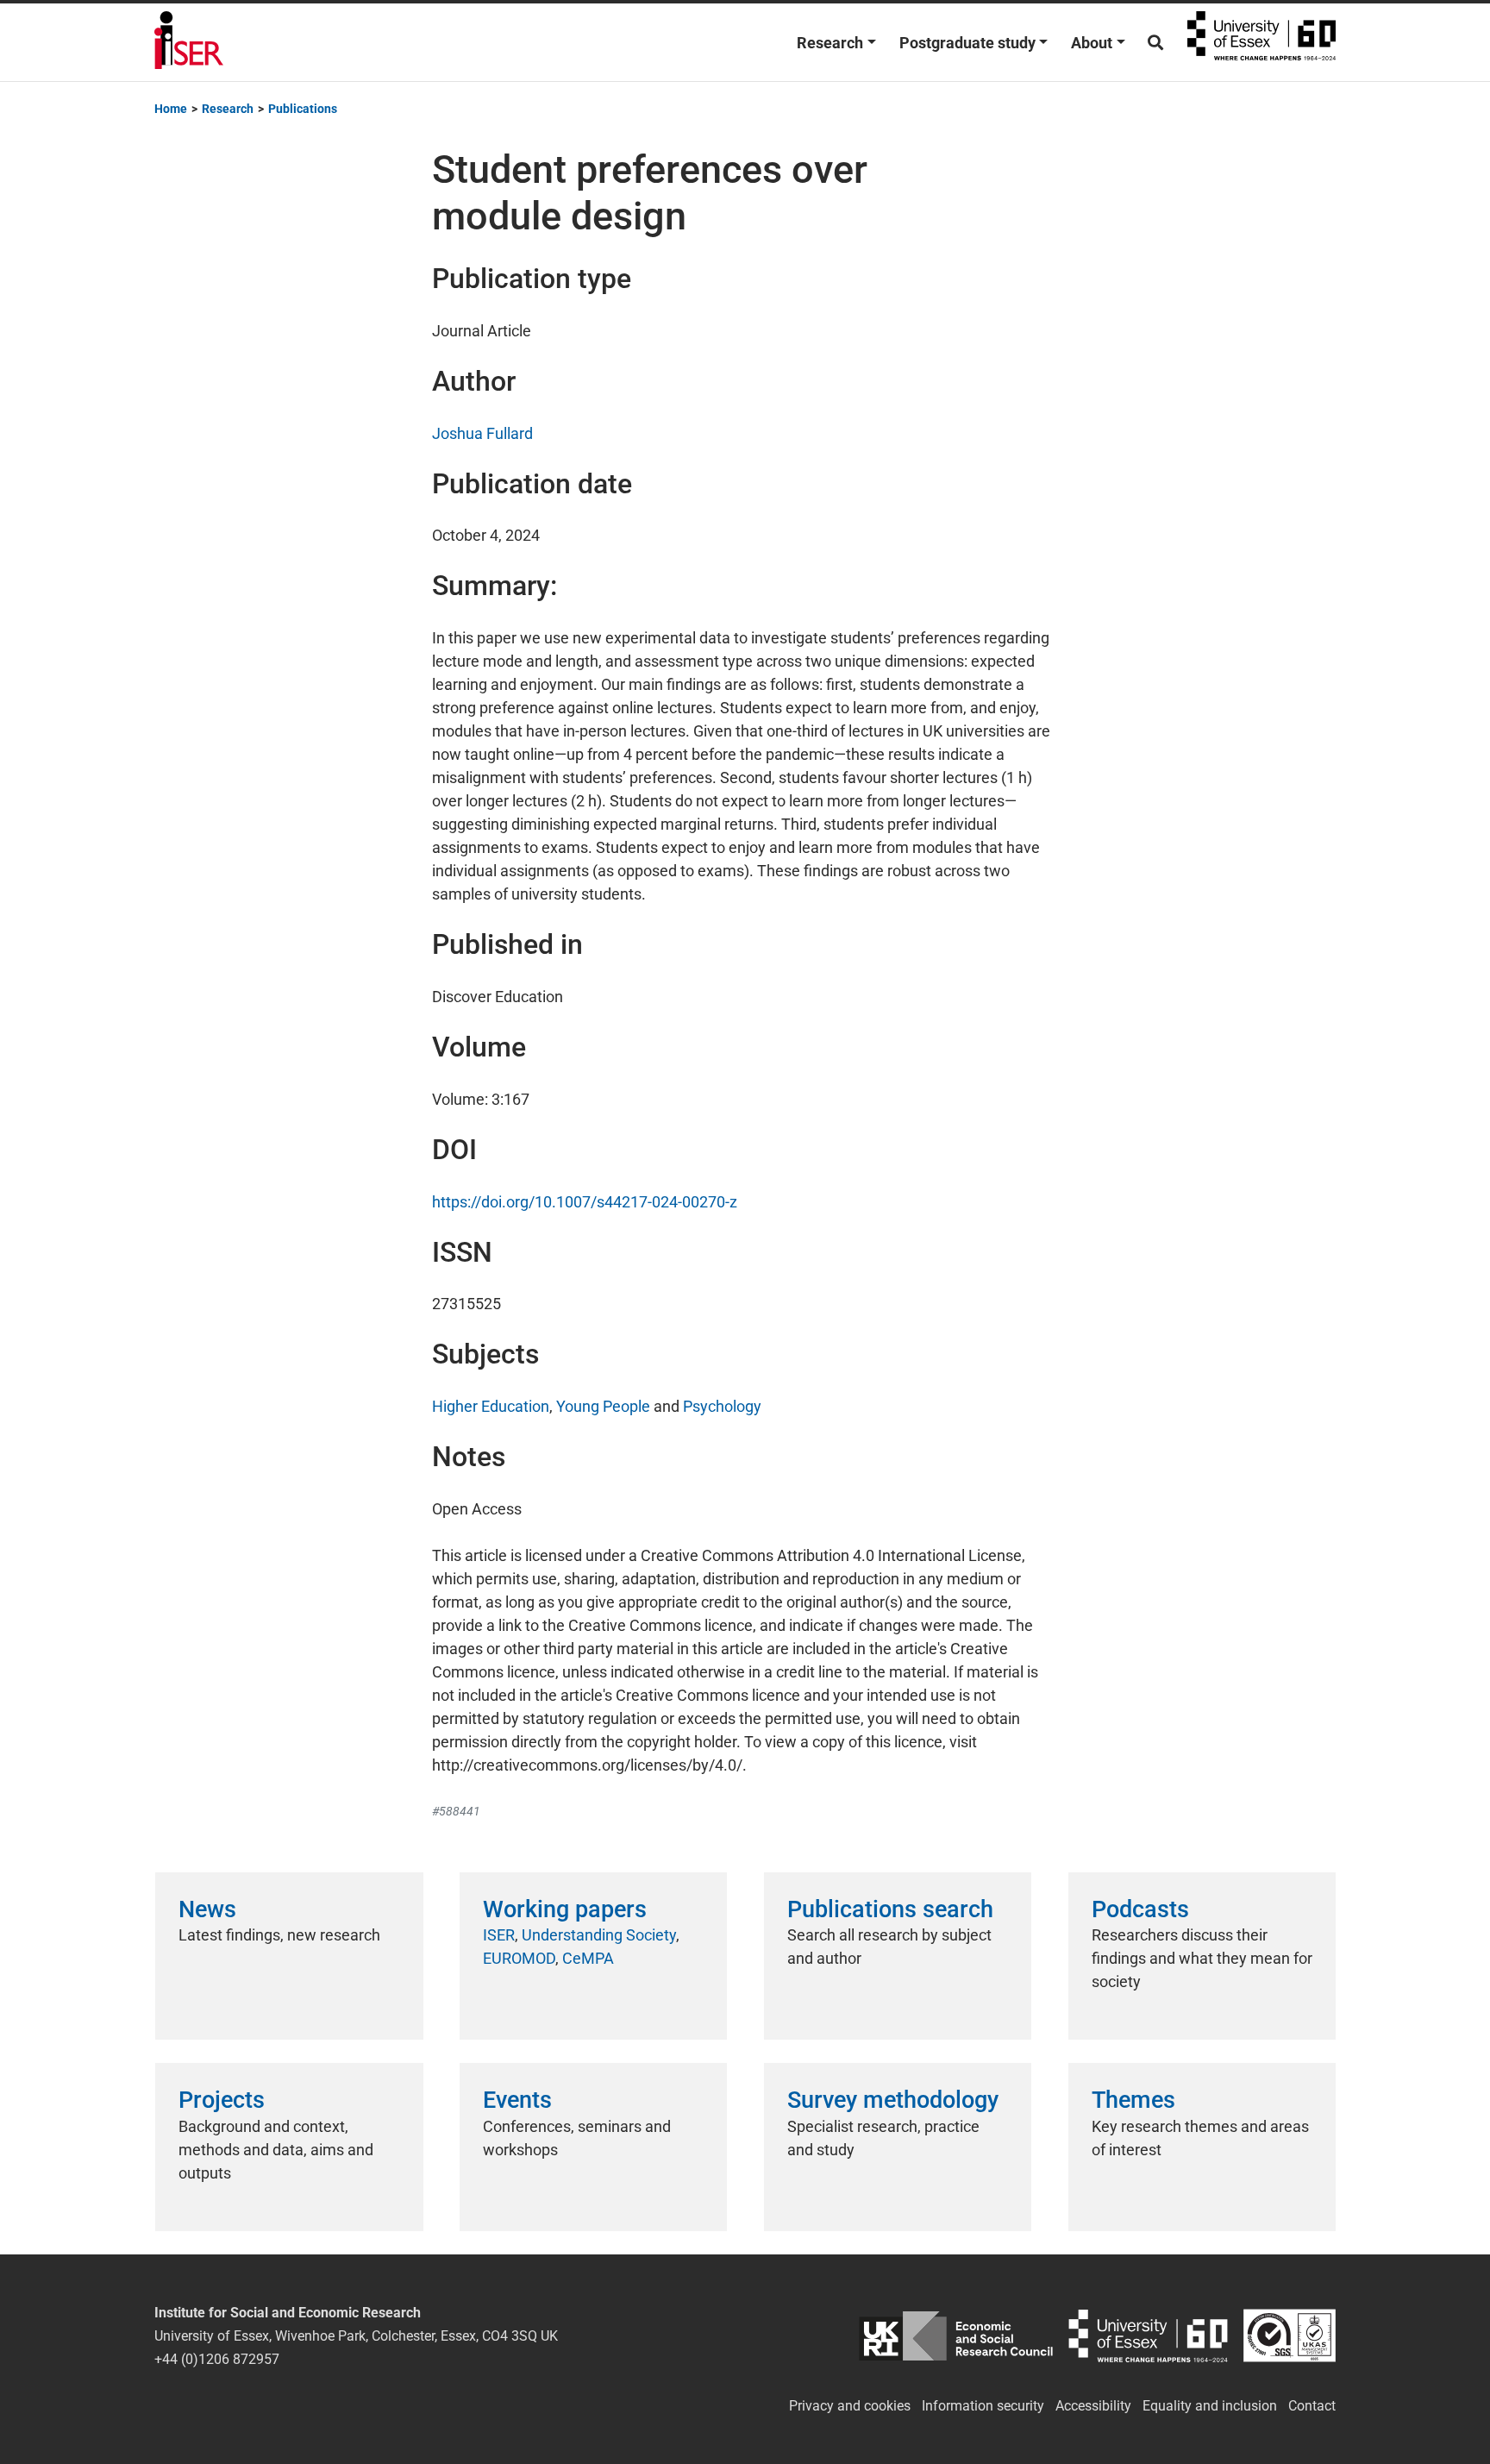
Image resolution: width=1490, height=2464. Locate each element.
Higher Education (491, 1406)
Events (517, 2100)
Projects (222, 2100)
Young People (603, 1406)
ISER (499, 1935)
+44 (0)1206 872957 (217, 2359)
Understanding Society (599, 1935)
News (207, 1909)
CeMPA (588, 1958)
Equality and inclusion (1210, 2406)
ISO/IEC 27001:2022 (1290, 2336)
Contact (1312, 2406)
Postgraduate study (967, 43)
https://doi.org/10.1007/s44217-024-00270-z (585, 1202)
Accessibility (1093, 2406)
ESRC (956, 2336)
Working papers (565, 1909)
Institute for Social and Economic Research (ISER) (189, 42)
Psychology (722, 1406)
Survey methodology (893, 2100)
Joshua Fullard (482, 433)
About (1092, 43)
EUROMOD (519, 1958)
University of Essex (1261, 42)
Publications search (890, 1909)
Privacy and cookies (850, 2406)
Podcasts (1140, 1909)
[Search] (1155, 43)
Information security (983, 2406)
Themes (1133, 2100)
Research (830, 43)
